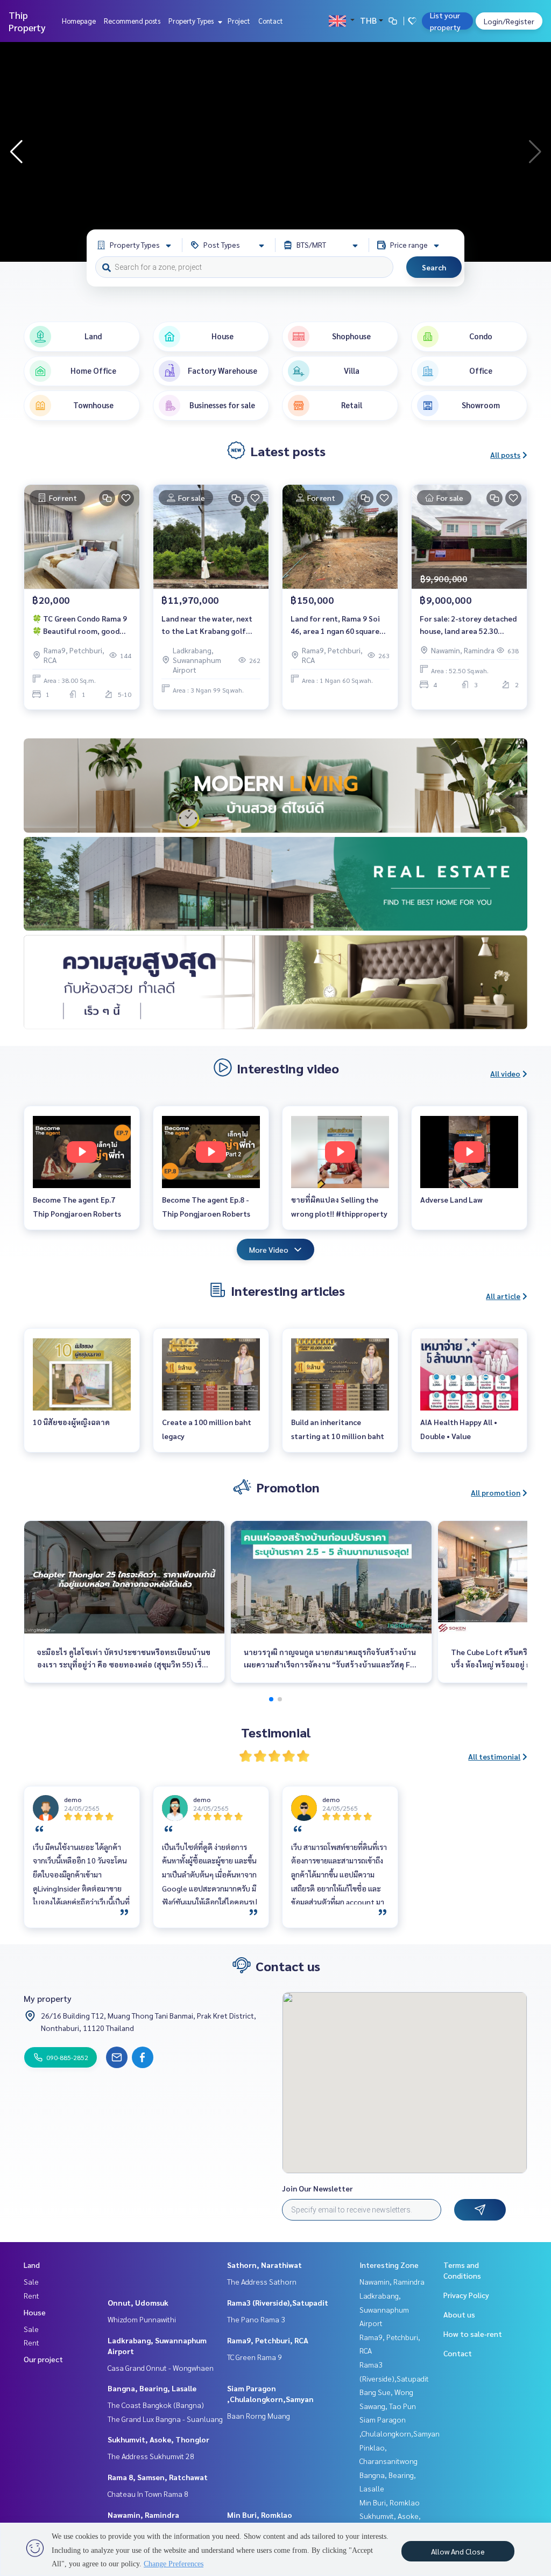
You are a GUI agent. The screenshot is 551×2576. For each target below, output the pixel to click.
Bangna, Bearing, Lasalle (152, 2388)
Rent (31, 2295)
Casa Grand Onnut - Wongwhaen (161, 2368)
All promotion (496, 1492)
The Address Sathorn (262, 2281)
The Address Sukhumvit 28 (151, 2456)
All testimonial (494, 1756)
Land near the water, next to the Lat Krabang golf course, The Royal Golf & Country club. (207, 625)
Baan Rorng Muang (259, 2416)
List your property (445, 21)
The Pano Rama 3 (256, 2319)
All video (505, 1073)
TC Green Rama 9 (255, 2357)
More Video (269, 1249)
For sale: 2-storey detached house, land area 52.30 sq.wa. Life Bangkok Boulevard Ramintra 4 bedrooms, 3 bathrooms (468, 625)
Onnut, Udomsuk (138, 2302)
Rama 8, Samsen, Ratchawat (158, 2477)
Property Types (192, 21)
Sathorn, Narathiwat (264, 2265)
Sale (31, 2281)
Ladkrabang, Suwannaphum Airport (384, 2309)
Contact (271, 21)
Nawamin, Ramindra (143, 2515)
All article (503, 1296)
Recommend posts (132, 21)
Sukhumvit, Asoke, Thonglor (158, 2439)
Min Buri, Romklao (260, 2515)
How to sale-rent (473, 2334)
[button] (535, 152)
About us (459, 2314)
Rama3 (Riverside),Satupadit (278, 2302)
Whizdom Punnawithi (142, 2319)
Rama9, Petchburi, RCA (268, 2340)
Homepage (79, 21)
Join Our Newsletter (317, 2188)
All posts (505, 455)
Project (239, 21)
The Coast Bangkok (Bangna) (156, 2405)
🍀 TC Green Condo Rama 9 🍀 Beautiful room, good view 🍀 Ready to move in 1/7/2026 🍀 (80, 625)
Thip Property (27, 21)
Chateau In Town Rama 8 (148, 2494)
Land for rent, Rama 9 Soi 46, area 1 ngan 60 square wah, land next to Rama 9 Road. (335, 625)
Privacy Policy (466, 2295)
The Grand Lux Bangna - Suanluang (165, 2419)
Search (434, 267)
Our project (43, 2359)
